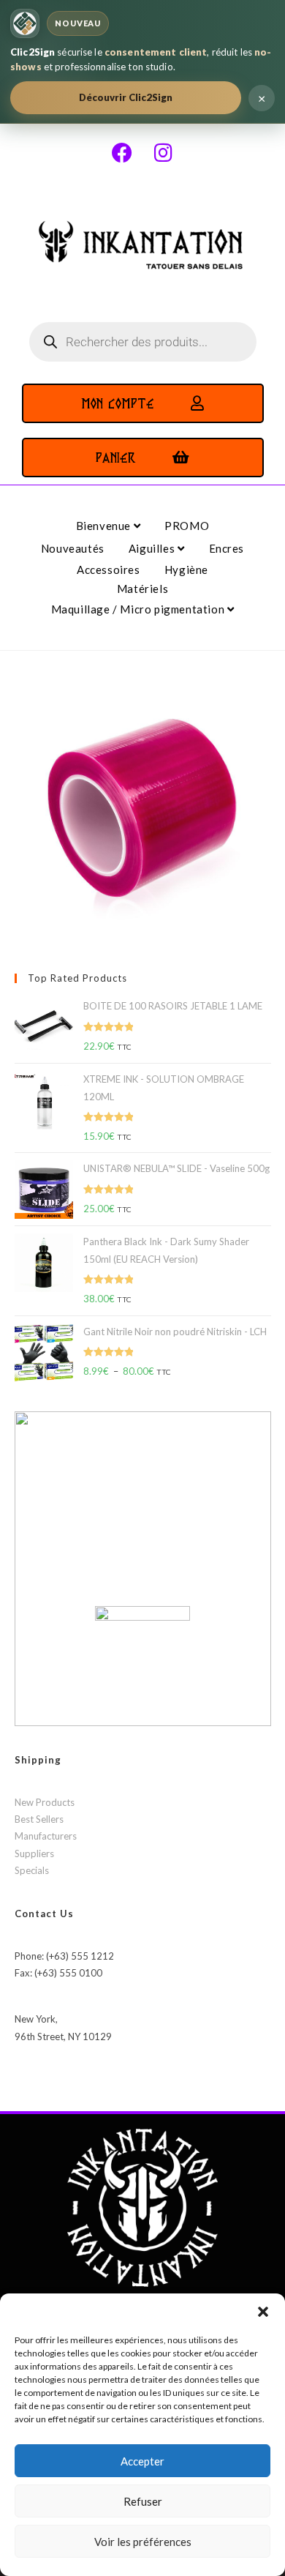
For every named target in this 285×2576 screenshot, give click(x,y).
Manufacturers (46, 1836)
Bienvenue (105, 526)
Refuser (143, 2501)
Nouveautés (73, 548)
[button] (263, 2312)
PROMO (187, 526)
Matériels (142, 589)
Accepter (142, 2461)
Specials (32, 1870)
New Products (45, 1802)
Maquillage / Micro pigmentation (139, 609)
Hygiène (186, 570)
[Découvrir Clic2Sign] (25, 23)
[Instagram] (163, 153)
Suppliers (34, 1853)
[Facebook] (122, 153)
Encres (227, 548)
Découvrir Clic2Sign (126, 97)
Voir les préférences (143, 2542)
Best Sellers (39, 1819)
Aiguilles (153, 548)
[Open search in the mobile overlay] (143, 342)
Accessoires (109, 570)
